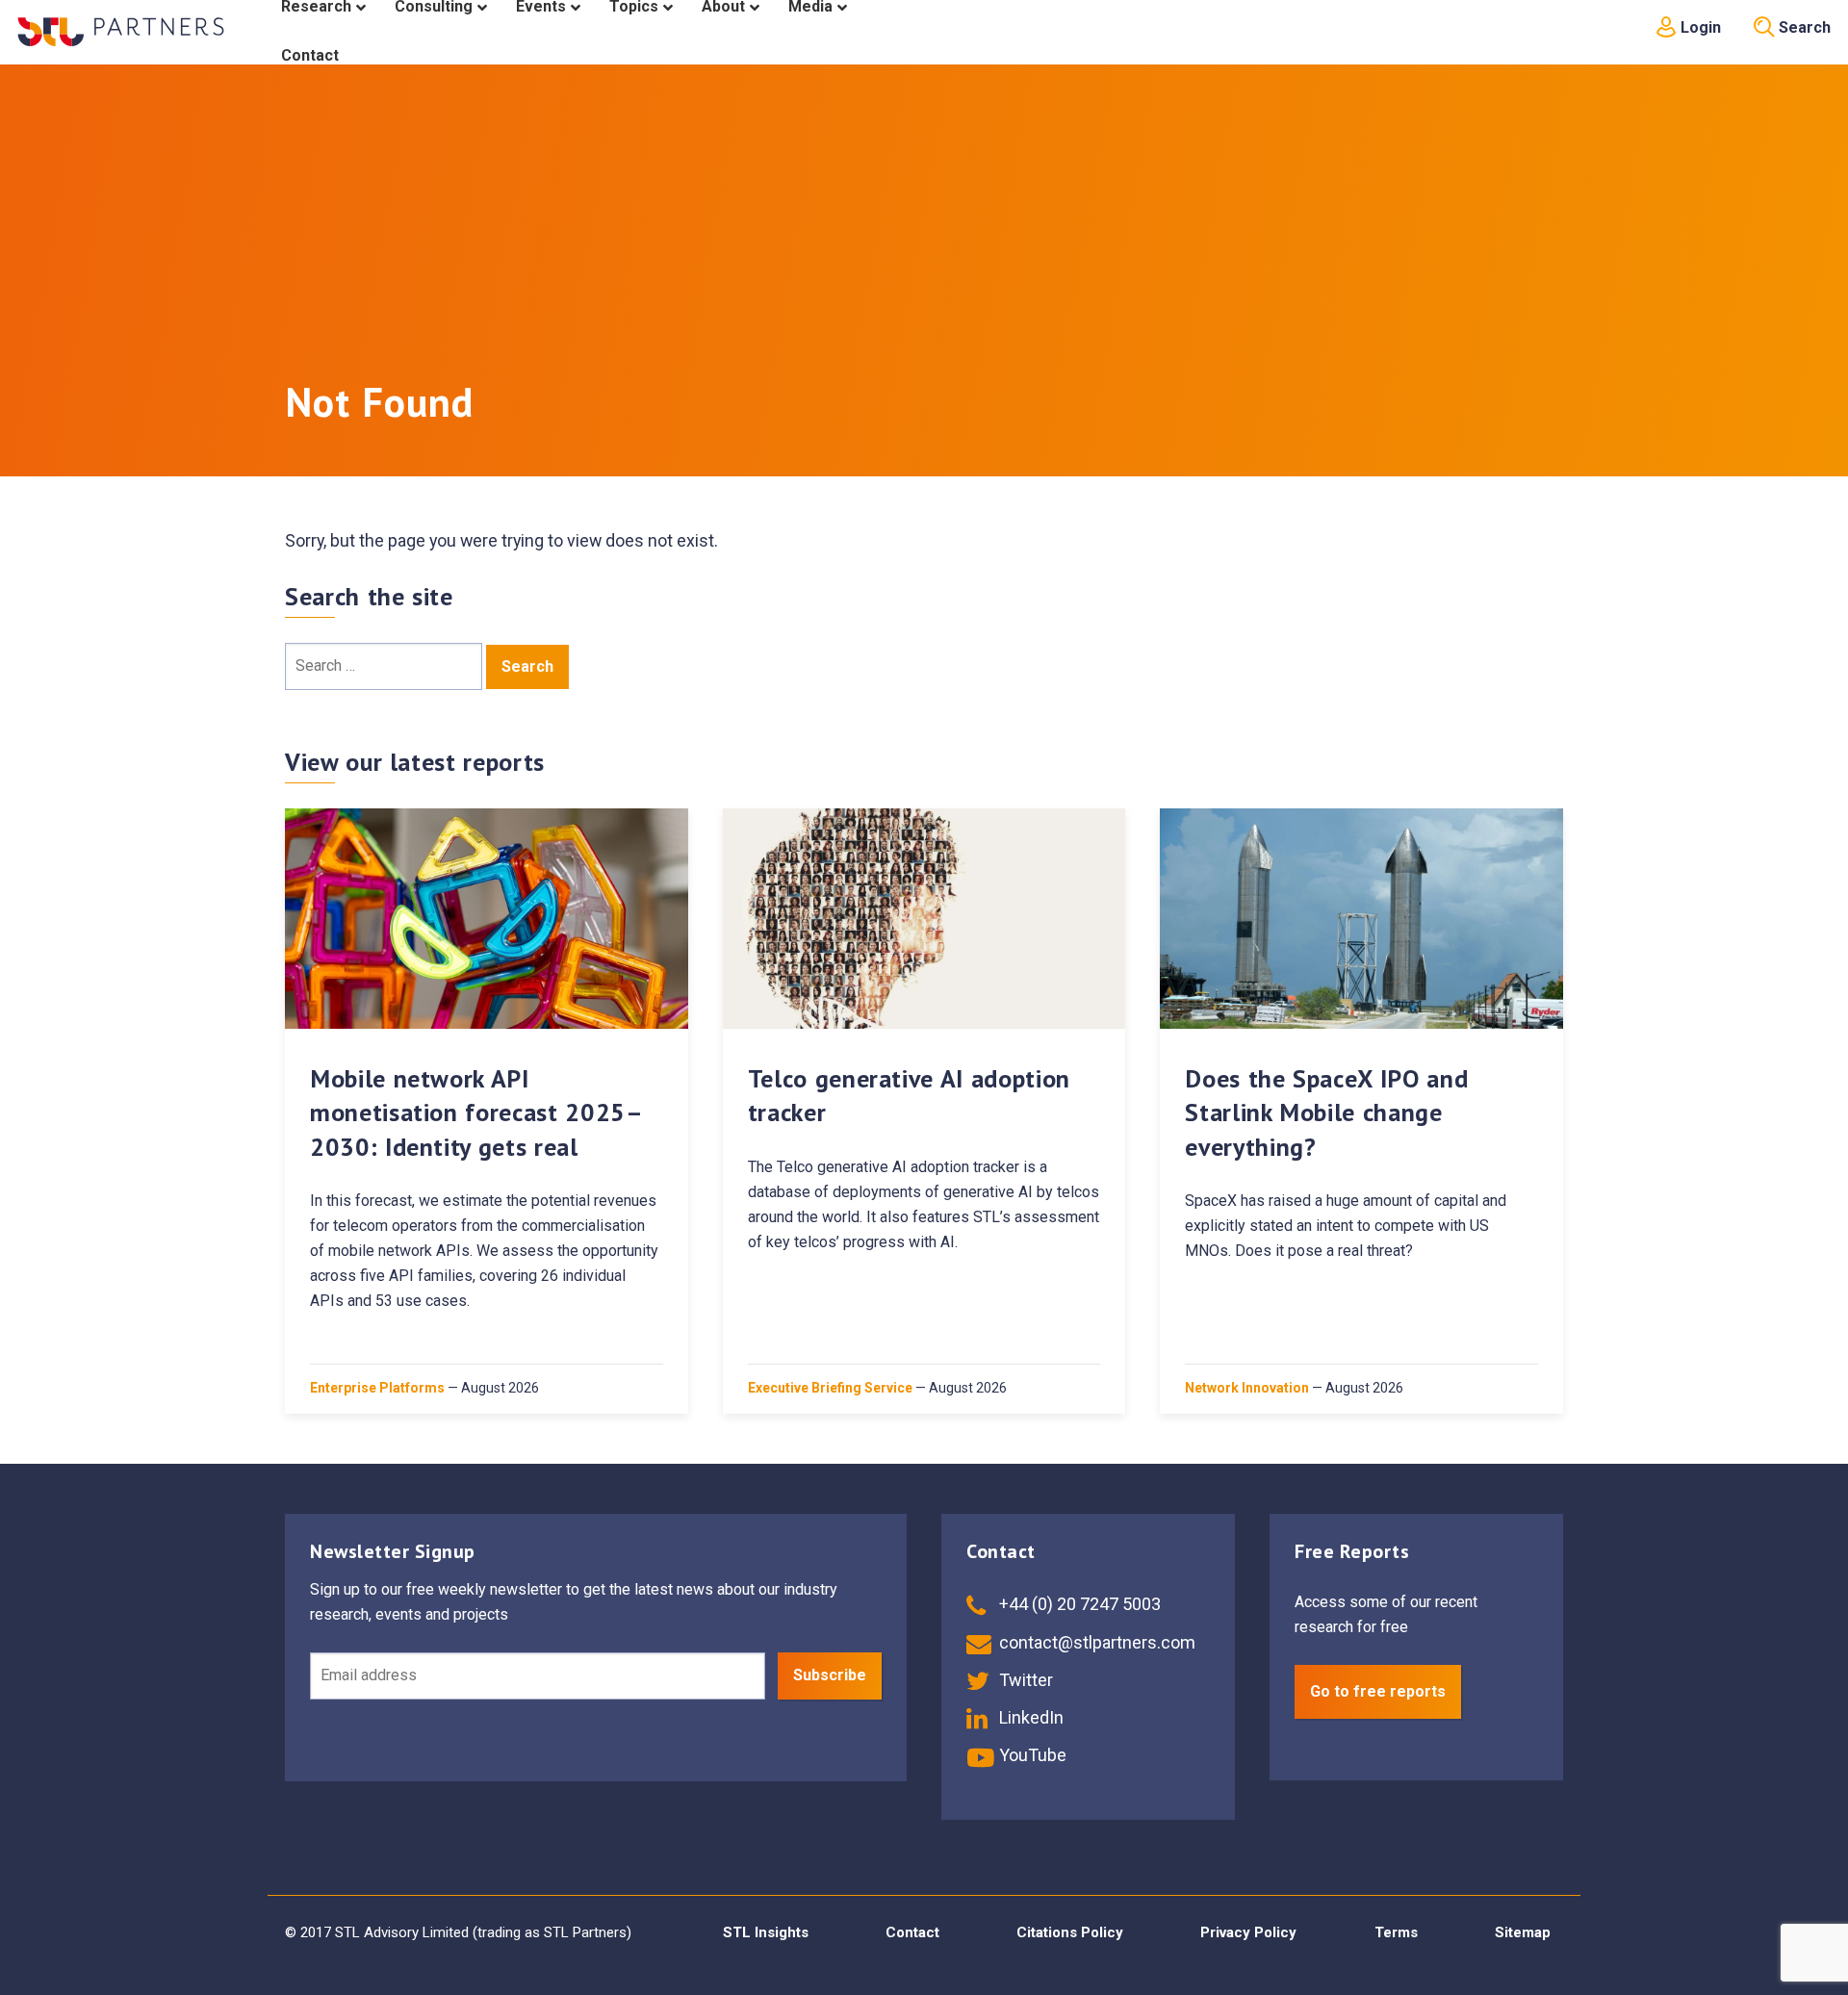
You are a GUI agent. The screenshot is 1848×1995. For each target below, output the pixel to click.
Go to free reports (1378, 1691)
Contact (912, 1932)
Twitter (1024, 1680)
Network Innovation (1247, 1388)
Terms (1396, 1932)
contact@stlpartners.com (1095, 1642)
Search (1803, 27)
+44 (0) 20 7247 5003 (1078, 1604)
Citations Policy (1070, 1932)
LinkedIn (1029, 1717)
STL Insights (766, 1932)
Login (1699, 27)
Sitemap (1523, 1932)
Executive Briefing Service (830, 1388)
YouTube (1031, 1755)
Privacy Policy (1248, 1932)
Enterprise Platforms (377, 1388)
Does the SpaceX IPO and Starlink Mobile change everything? (1326, 1112)
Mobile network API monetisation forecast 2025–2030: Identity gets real (477, 1112)
